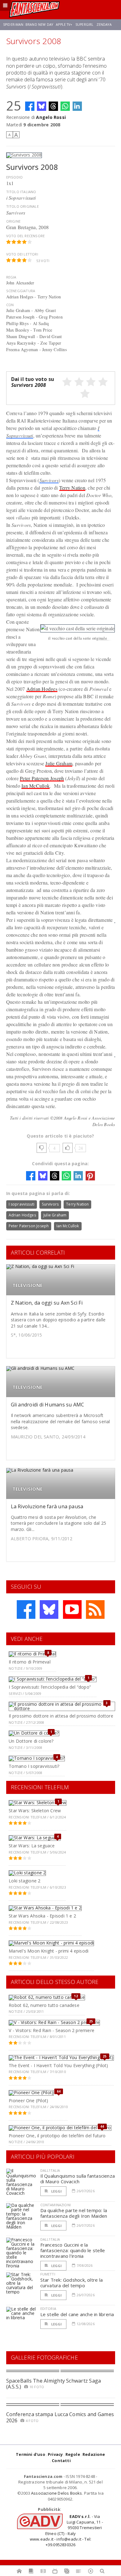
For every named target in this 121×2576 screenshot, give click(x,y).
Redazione (94, 2454)
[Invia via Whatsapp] (65, 106)
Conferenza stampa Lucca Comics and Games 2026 (60, 2417)
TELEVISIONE (27, 1285)
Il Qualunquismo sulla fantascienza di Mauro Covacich (78, 2179)
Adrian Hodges (42, 689)
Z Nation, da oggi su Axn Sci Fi (47, 1303)
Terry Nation (72, 488)
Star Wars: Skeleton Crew (35, 1811)
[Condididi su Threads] (53, 106)
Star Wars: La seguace (32, 1846)
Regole (73, 2454)
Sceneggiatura (21, 291)
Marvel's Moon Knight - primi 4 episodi (49, 1951)
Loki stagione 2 (25, 1881)
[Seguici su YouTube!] (72, 1609)
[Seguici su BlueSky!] (49, 1609)
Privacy (55, 2454)
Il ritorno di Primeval (30, 1662)
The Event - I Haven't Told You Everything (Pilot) (58, 2065)
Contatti (61, 2461)
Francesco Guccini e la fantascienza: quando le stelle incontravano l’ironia (73, 2250)
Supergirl (84, 25)
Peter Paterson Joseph (42, 778)
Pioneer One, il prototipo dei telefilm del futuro (57, 2136)
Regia (11, 277)
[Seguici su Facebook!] (26, 1609)
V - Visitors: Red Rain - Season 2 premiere (52, 2030)
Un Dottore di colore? (31, 1741)
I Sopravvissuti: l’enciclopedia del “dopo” (50, 1687)
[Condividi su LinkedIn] (77, 106)
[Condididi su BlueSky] (42, 106)
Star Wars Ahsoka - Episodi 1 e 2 (42, 1916)
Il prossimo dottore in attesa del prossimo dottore (61, 1716)
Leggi (56, 2191)
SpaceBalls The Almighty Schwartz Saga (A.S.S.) (54, 2384)
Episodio (15, 177)
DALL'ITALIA (50, 2170)
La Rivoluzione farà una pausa (47, 1506)
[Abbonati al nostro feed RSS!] (95, 1609)
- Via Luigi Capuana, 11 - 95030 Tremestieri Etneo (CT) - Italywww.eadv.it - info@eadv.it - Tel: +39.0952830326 (66, 2531)
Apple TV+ (64, 25)
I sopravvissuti (22, 1204)
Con (10, 305)
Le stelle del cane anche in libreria (77, 2314)
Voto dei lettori (22, 254)
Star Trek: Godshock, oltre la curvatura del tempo (72, 2283)
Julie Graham (59, 763)
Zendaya (104, 25)
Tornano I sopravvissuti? (34, 1766)
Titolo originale (22, 206)
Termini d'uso (31, 2454)
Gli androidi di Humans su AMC (48, 1405)
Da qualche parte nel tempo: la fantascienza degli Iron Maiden (74, 2213)
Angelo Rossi (51, 117)
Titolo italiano (21, 192)
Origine (13, 221)
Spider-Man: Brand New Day (28, 25)
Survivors (49, 480)
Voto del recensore (26, 236)
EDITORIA (48, 2309)
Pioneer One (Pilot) (28, 2101)
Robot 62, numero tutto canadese (44, 2005)
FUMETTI (48, 2274)
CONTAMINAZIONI (56, 2205)
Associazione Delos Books (57, 2493)
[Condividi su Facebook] (30, 106)
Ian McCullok (36, 786)
